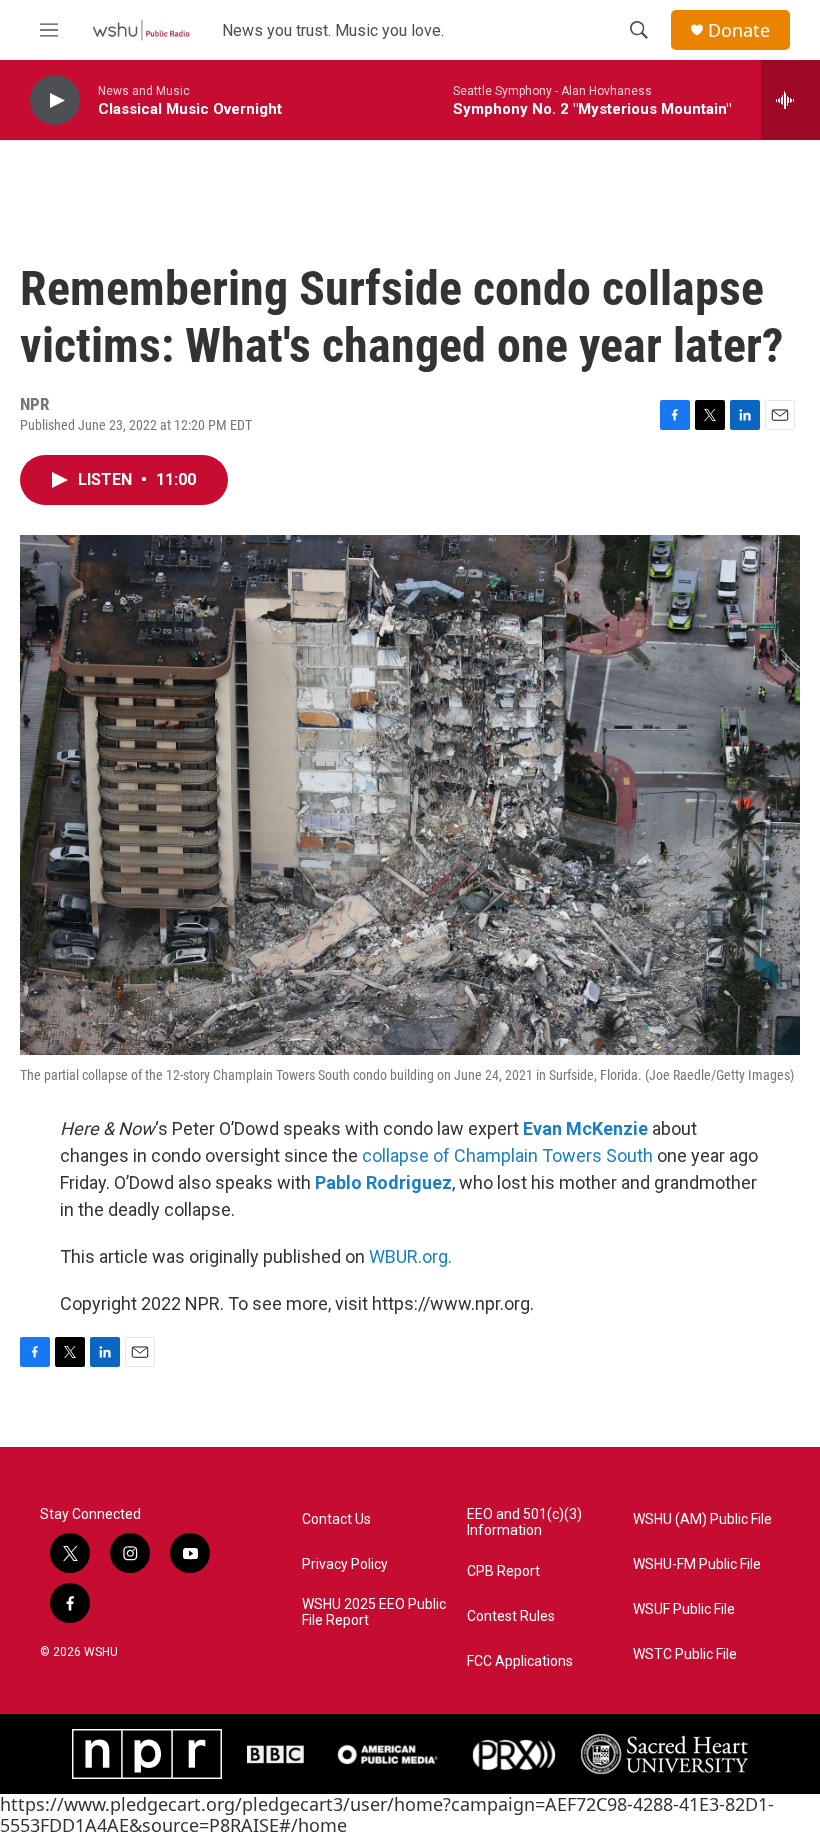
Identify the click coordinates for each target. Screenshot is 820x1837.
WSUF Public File (684, 1609)
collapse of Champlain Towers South (509, 1155)
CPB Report (503, 1571)
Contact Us (336, 1519)
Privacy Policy (345, 1564)
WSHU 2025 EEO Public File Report (374, 1612)
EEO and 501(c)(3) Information (524, 1522)
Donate (739, 30)
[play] (55, 100)
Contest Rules (511, 1616)
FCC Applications (520, 1661)
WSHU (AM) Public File (702, 1519)
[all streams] (790, 100)
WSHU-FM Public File (697, 1564)
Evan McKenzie (585, 1128)
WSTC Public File (685, 1654)
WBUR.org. (410, 1256)
